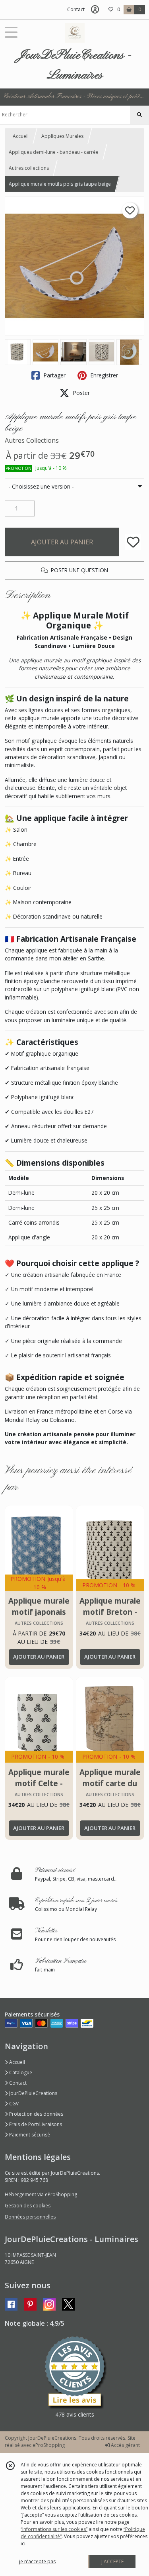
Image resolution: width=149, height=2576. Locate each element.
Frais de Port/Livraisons (35, 2124)
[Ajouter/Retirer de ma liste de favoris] (133, 542)
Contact (76, 9)
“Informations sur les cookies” (54, 2529)
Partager (54, 375)
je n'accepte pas (37, 2561)
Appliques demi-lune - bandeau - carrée (54, 152)
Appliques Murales (62, 136)
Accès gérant (125, 2445)
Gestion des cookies (28, 2206)
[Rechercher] (139, 115)
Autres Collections (32, 440)
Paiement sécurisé (29, 2135)
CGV (13, 2104)
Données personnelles (30, 2217)
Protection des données (36, 2114)
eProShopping (49, 2445)
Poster (80, 393)
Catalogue (20, 2072)
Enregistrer (103, 375)
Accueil (21, 136)
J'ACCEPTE (112, 2561)
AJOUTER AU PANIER (62, 542)
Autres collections (29, 168)
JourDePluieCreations (33, 2093)
